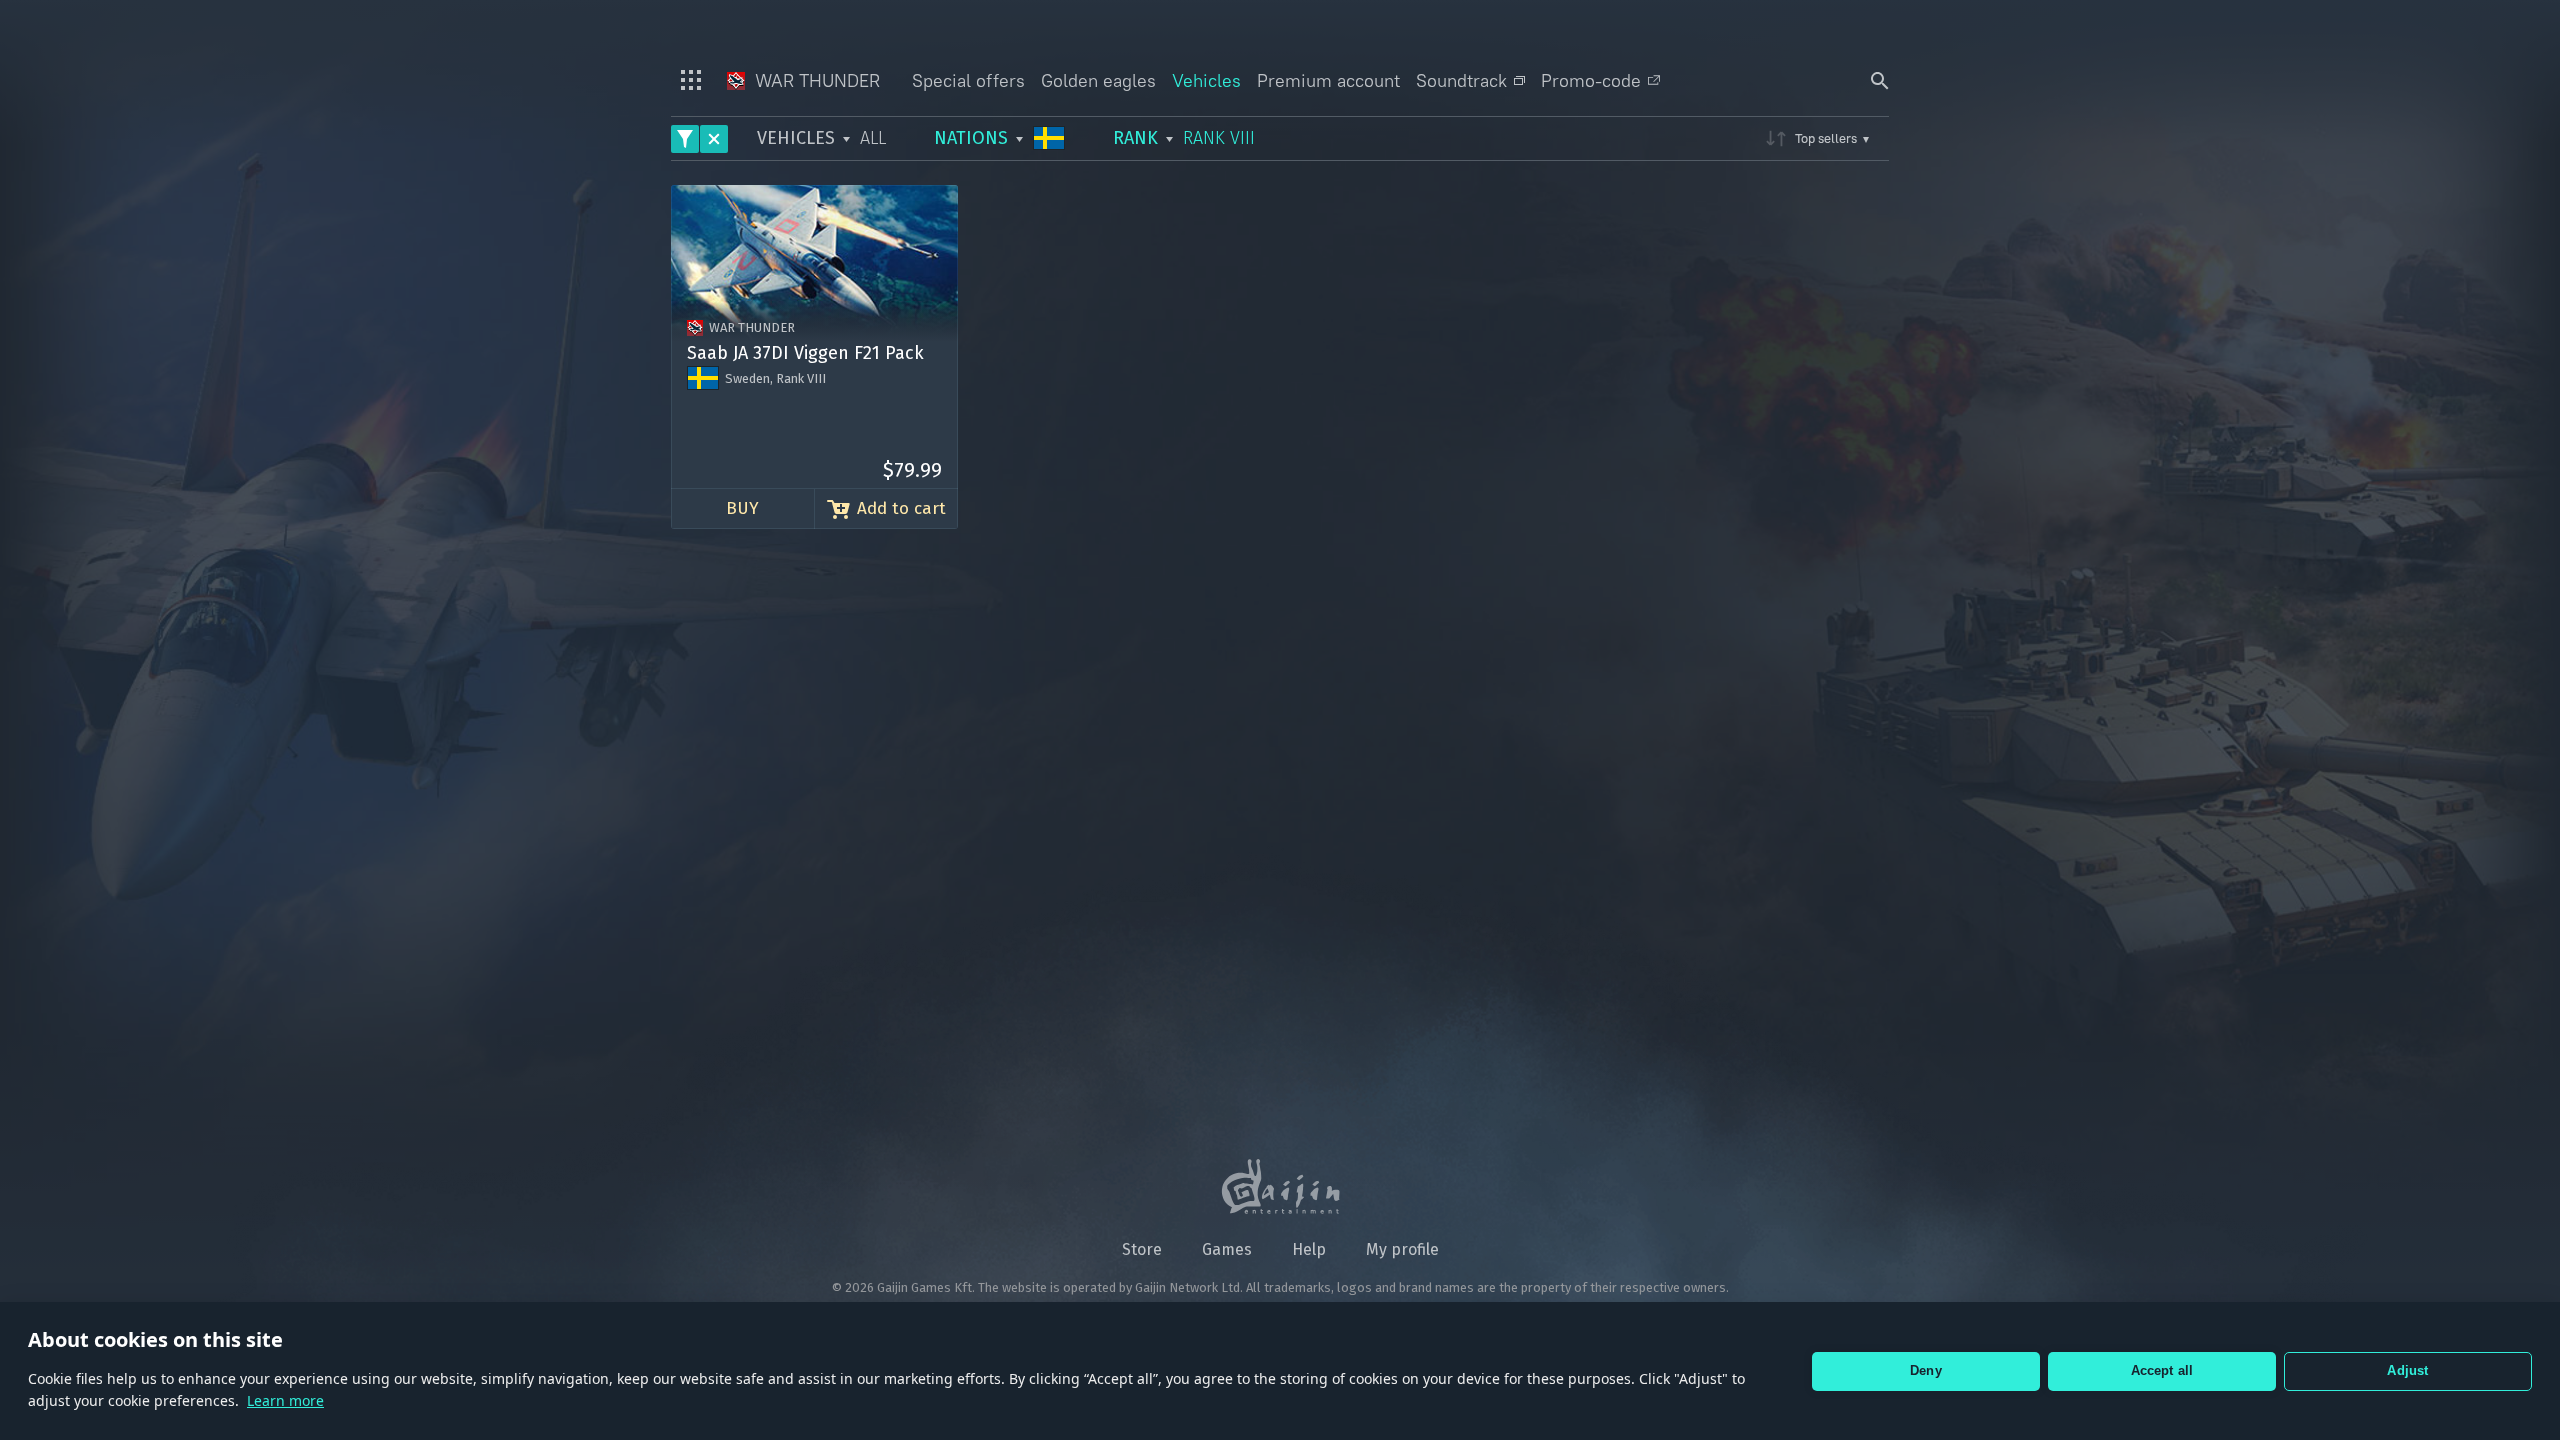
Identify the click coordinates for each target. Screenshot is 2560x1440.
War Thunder (815, 80)
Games (1227, 1249)
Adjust (2407, 1370)
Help (1309, 1249)
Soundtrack (1461, 80)
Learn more (285, 1400)
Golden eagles (1098, 80)
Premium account (1328, 80)
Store (1142, 1249)
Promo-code (1591, 80)
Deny (1926, 1370)
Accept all (2162, 1370)
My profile (1402, 1249)
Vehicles (1206, 80)
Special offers (968, 80)
